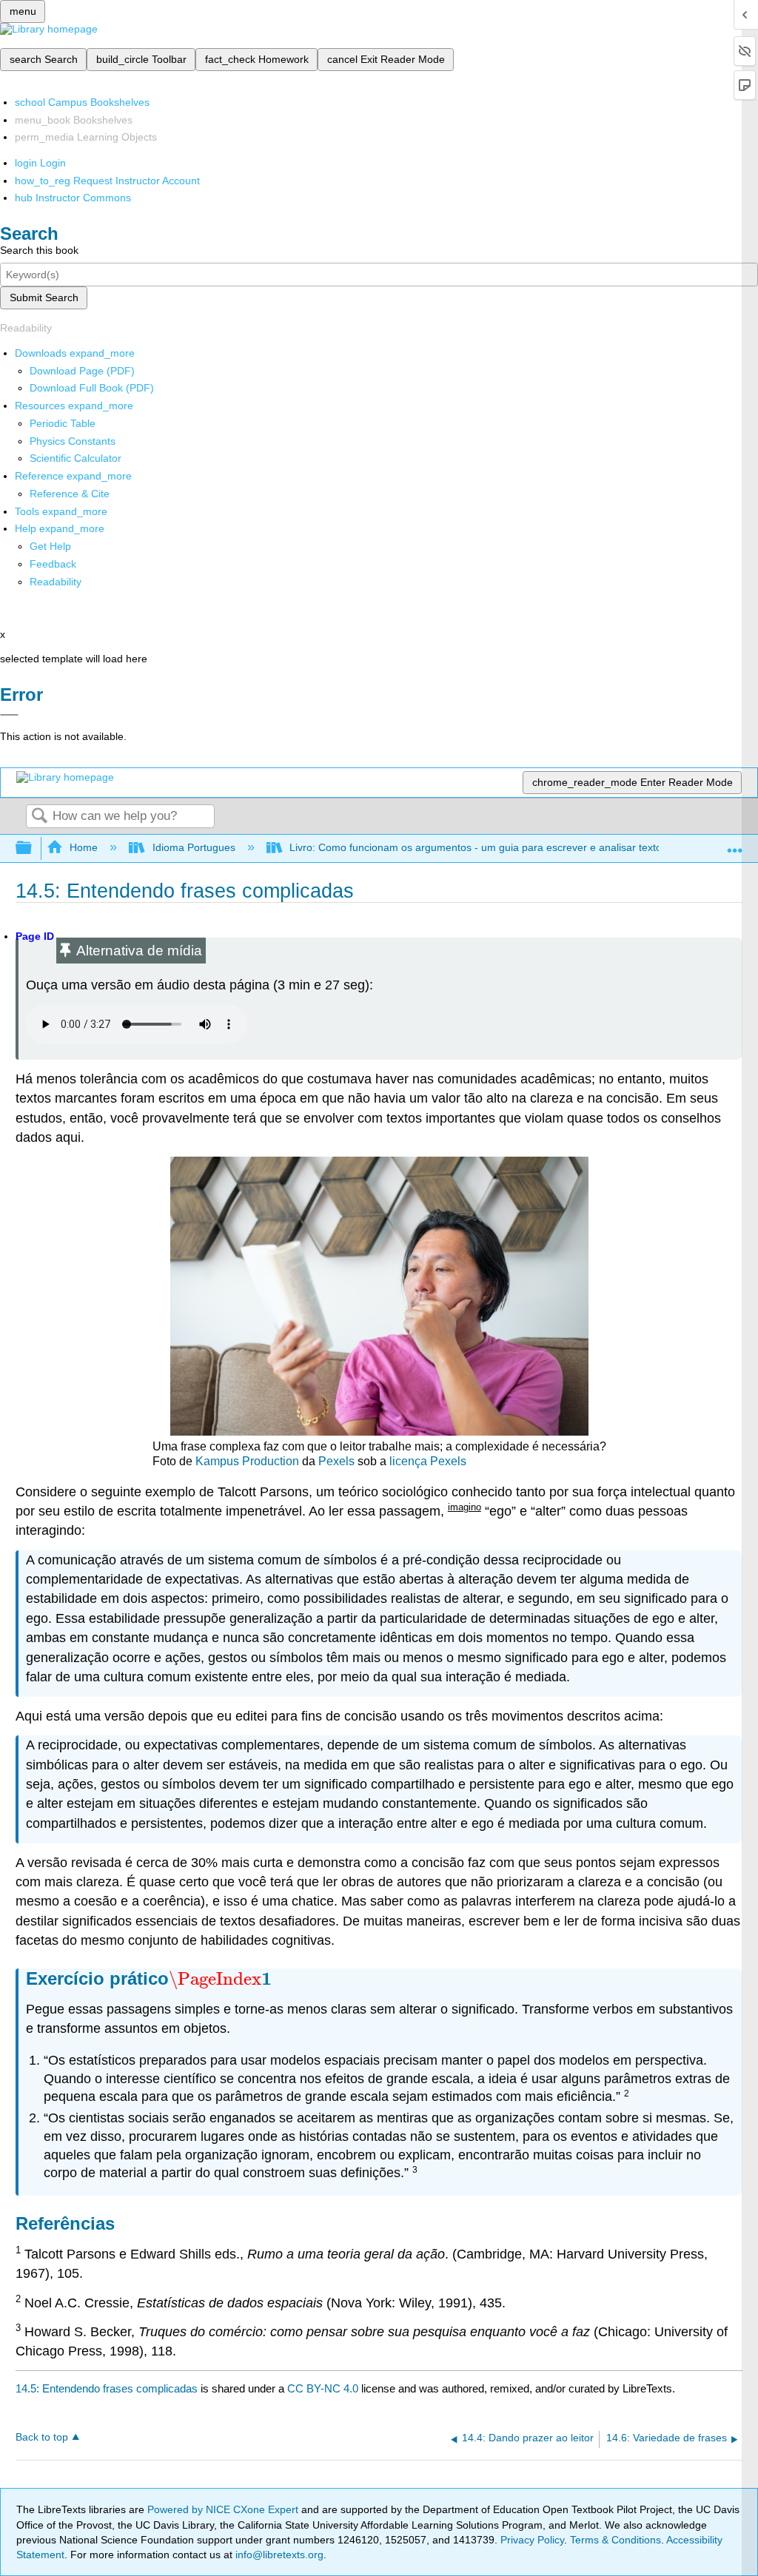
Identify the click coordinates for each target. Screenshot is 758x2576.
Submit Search (44, 297)
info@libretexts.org (278, 2555)
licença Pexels (428, 1461)
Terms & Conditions (616, 2540)
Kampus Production (247, 1461)
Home (84, 847)
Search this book (39, 250)
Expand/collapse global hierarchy (33, 848)
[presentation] (220, 1978)
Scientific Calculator (76, 458)
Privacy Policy (532, 2540)
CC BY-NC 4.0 (323, 2388)
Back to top (42, 2437)
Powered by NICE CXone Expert (224, 2509)
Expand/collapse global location (735, 844)
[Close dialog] (9, 715)
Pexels (336, 1461)
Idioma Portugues (194, 847)
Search (39, 817)
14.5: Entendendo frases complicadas (107, 2388)
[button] (53, 564)
